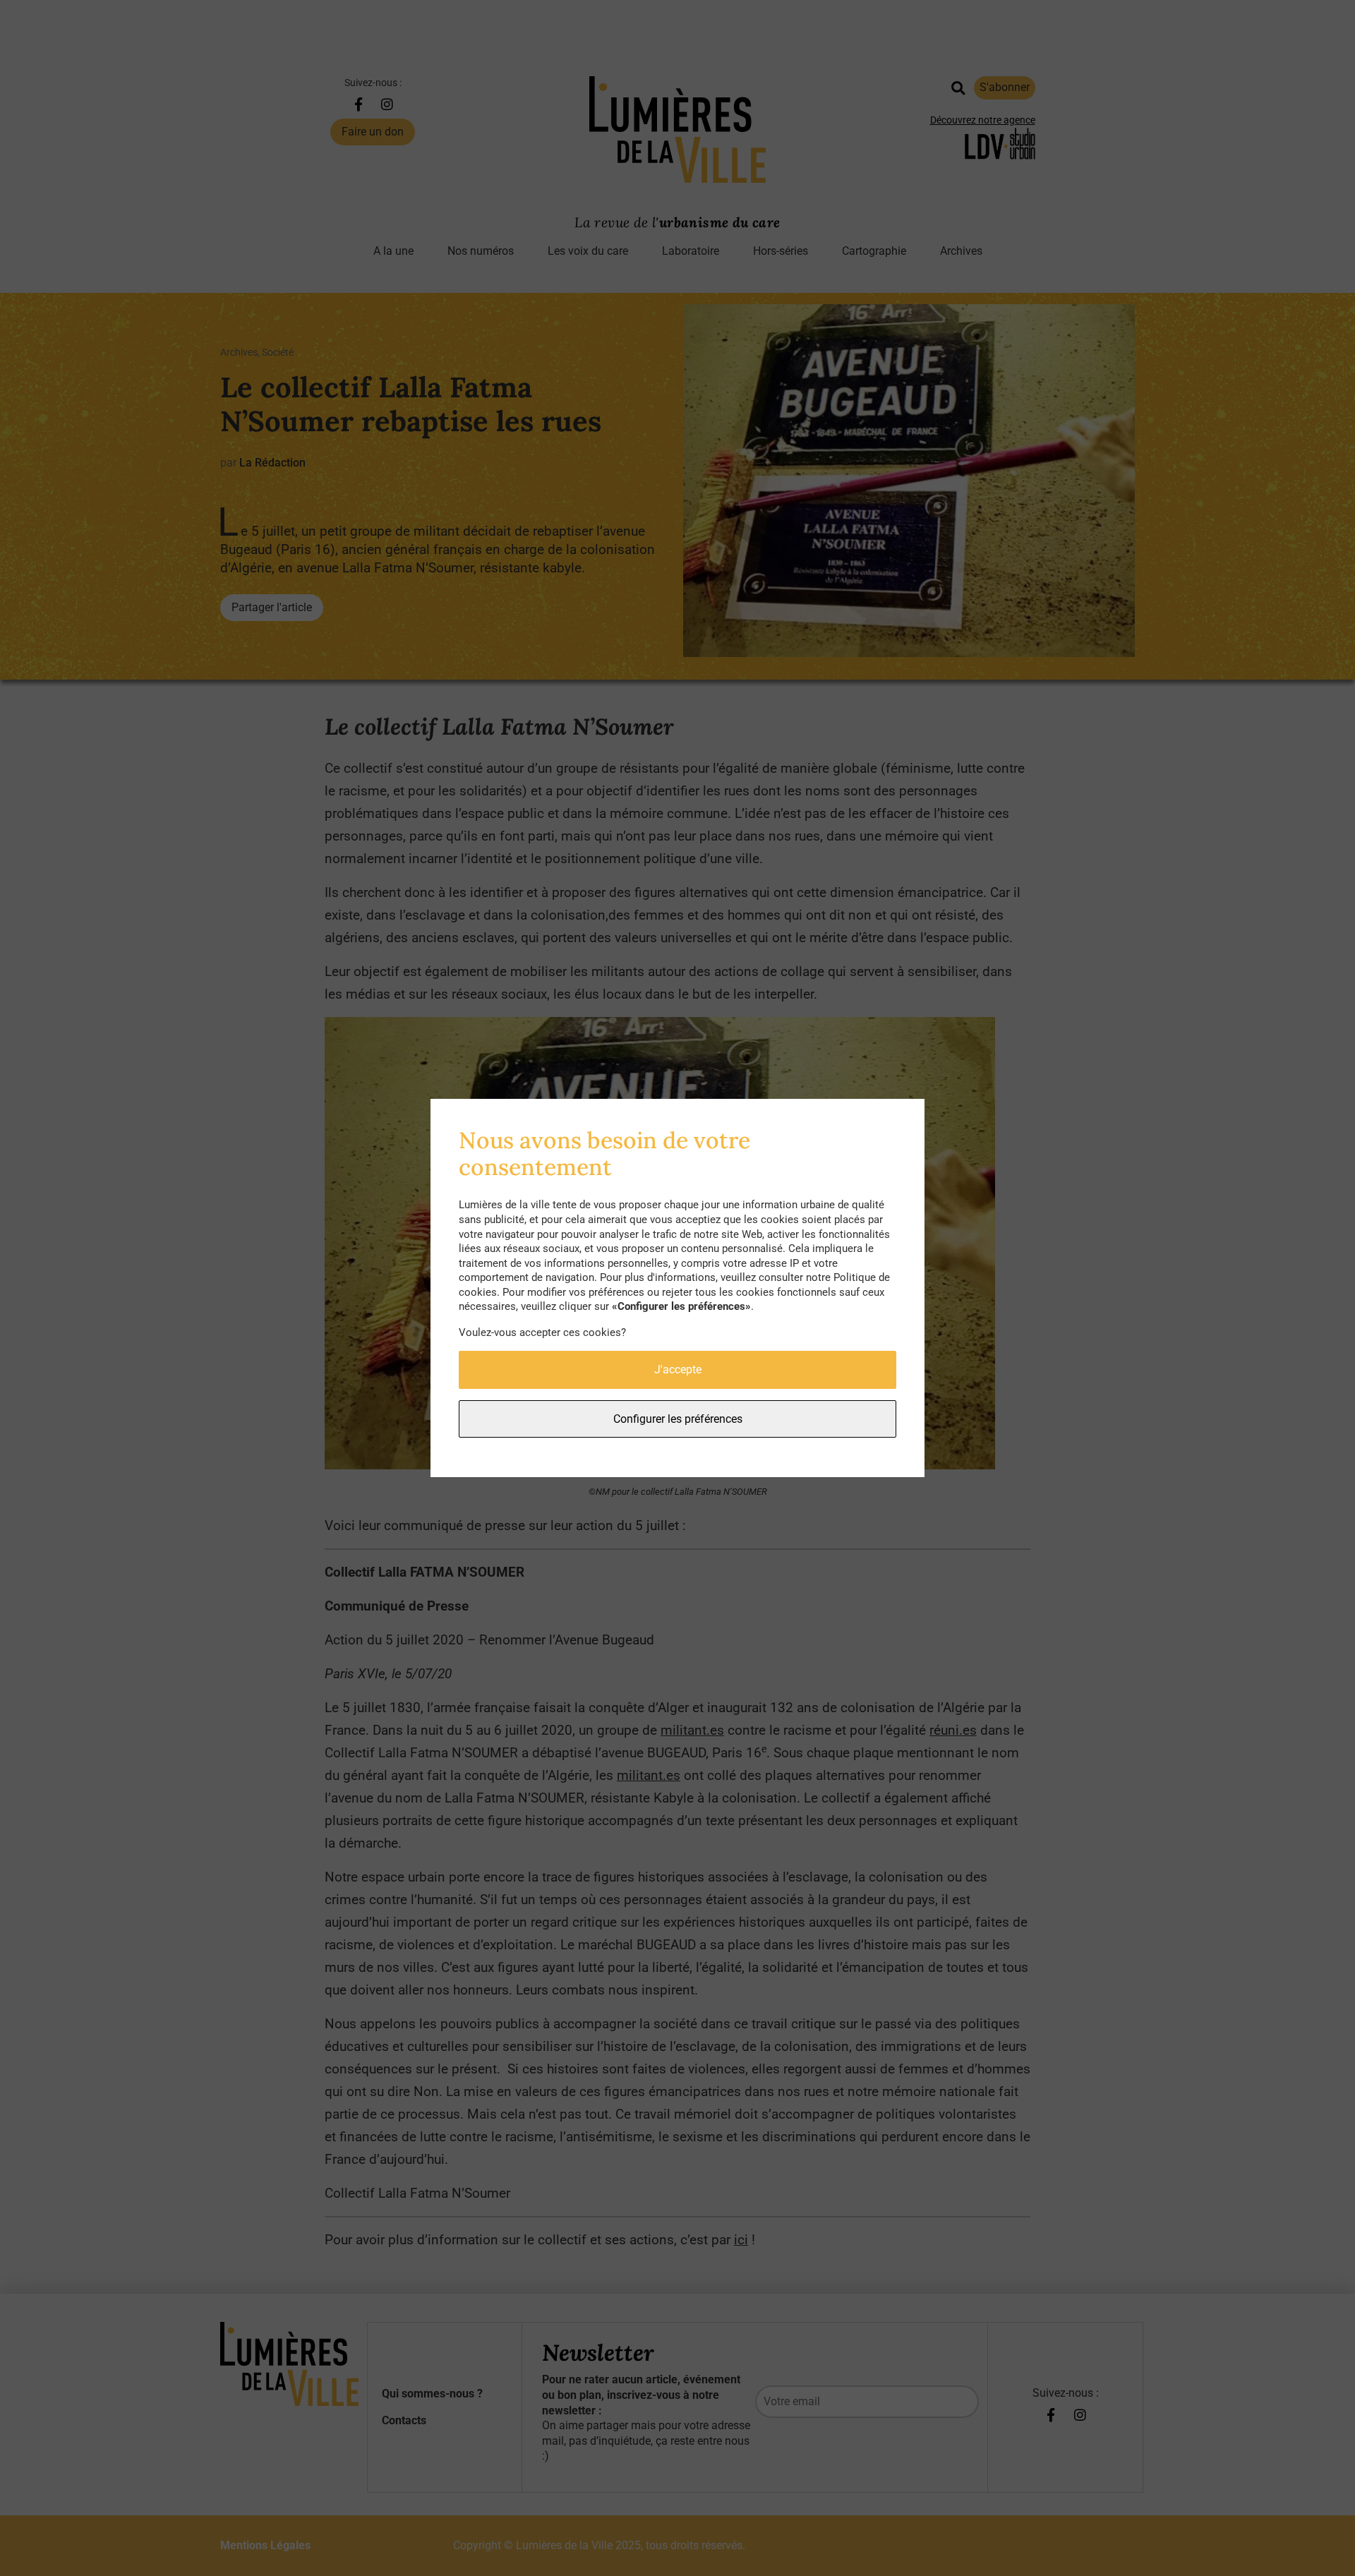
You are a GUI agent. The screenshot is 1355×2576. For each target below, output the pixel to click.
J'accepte (678, 1370)
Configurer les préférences (678, 1419)
